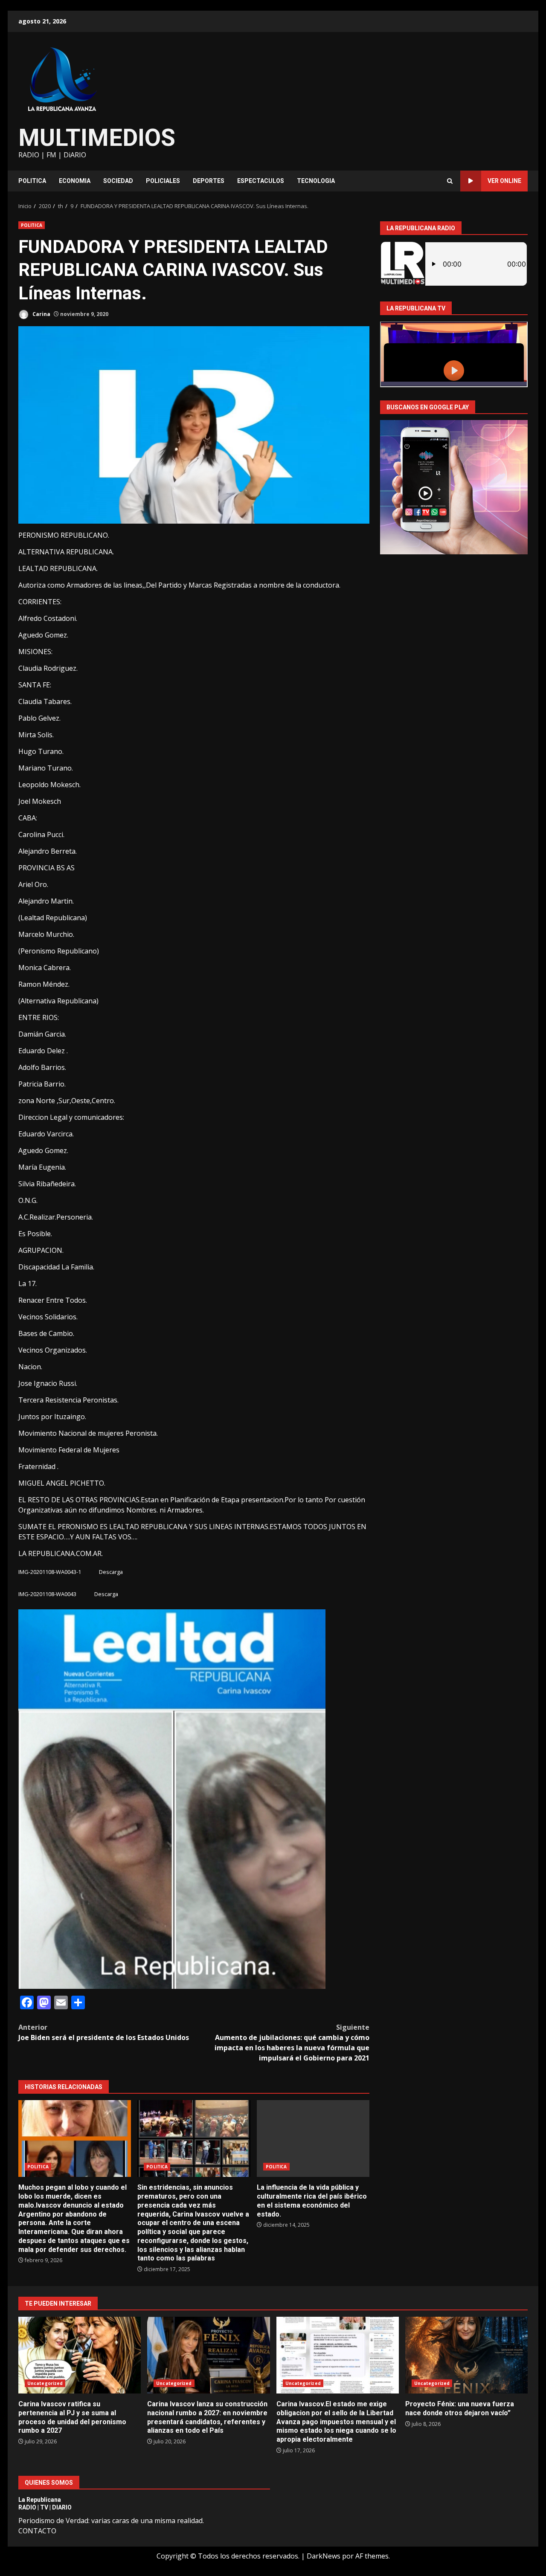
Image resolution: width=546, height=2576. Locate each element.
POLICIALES (163, 181)
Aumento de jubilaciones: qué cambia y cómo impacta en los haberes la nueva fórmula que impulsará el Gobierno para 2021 (292, 2043)
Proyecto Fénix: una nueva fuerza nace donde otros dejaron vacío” (466, 2355)
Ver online (504, 181)
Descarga (111, 1572)
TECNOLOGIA (316, 181)
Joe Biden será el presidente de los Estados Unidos (104, 2032)
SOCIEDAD (118, 181)
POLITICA (32, 181)
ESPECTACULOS (261, 181)
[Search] (450, 181)
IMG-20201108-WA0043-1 (50, 1572)
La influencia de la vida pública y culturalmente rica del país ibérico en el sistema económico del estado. (313, 2138)
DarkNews (324, 2556)
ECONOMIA (75, 181)
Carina (41, 314)
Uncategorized (45, 2383)
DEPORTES (209, 181)
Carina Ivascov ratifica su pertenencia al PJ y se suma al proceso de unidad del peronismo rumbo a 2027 (80, 2355)
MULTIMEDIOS (97, 138)
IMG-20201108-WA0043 (47, 1594)
